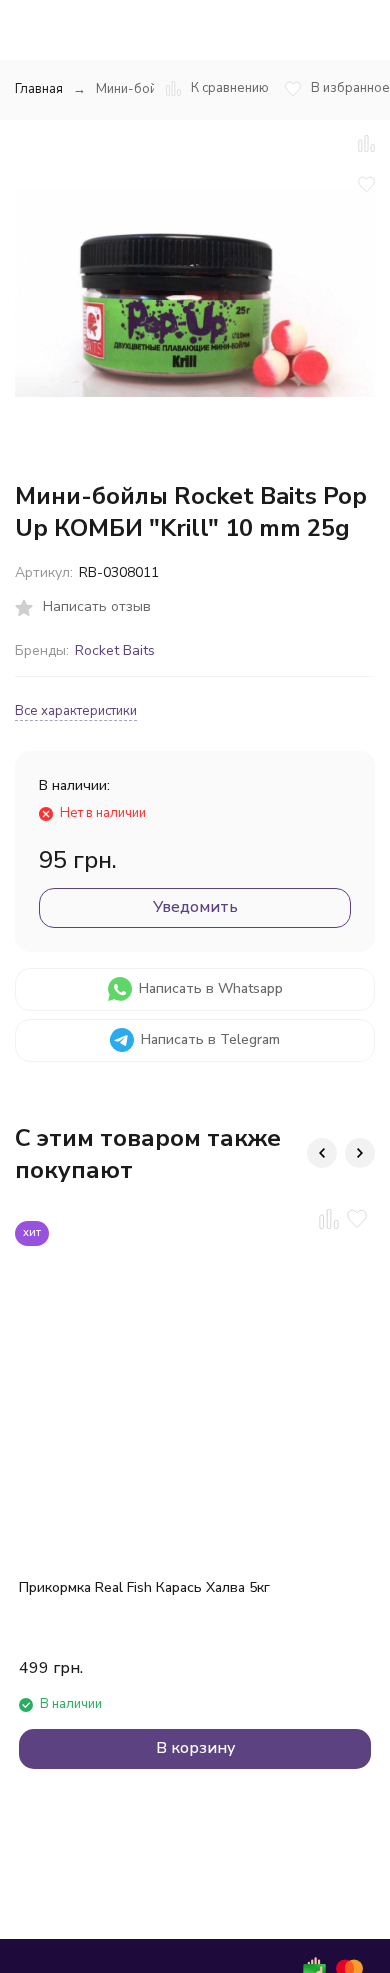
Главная (39, 89)
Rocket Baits (115, 650)
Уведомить (195, 907)
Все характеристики (76, 711)
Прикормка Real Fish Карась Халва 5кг (144, 1587)
